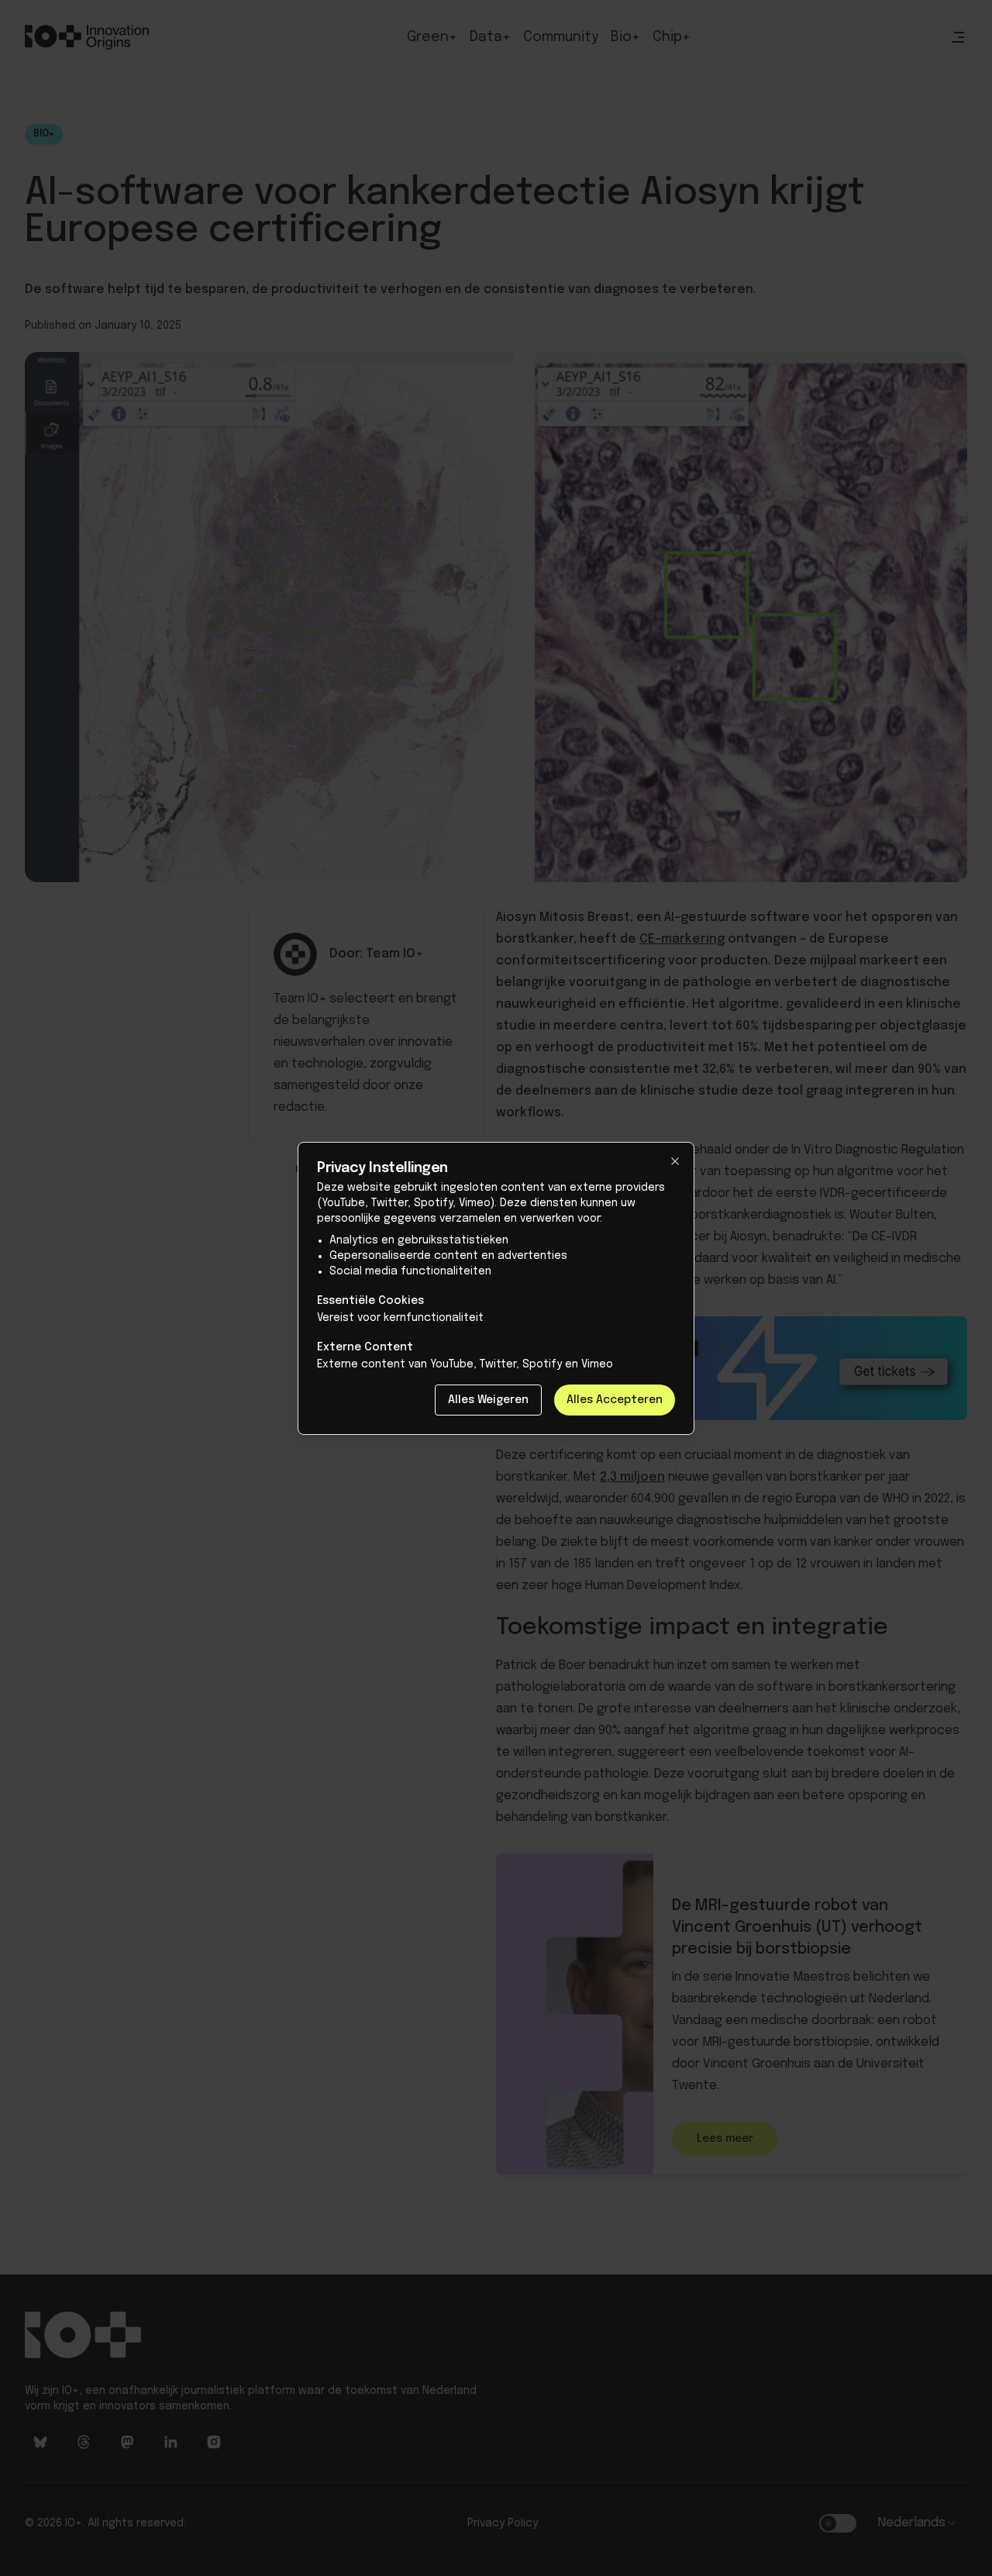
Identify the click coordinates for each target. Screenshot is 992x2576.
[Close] (675, 1161)
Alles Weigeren (488, 1400)
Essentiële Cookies (370, 1301)
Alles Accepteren (615, 1400)
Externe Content (365, 1347)
